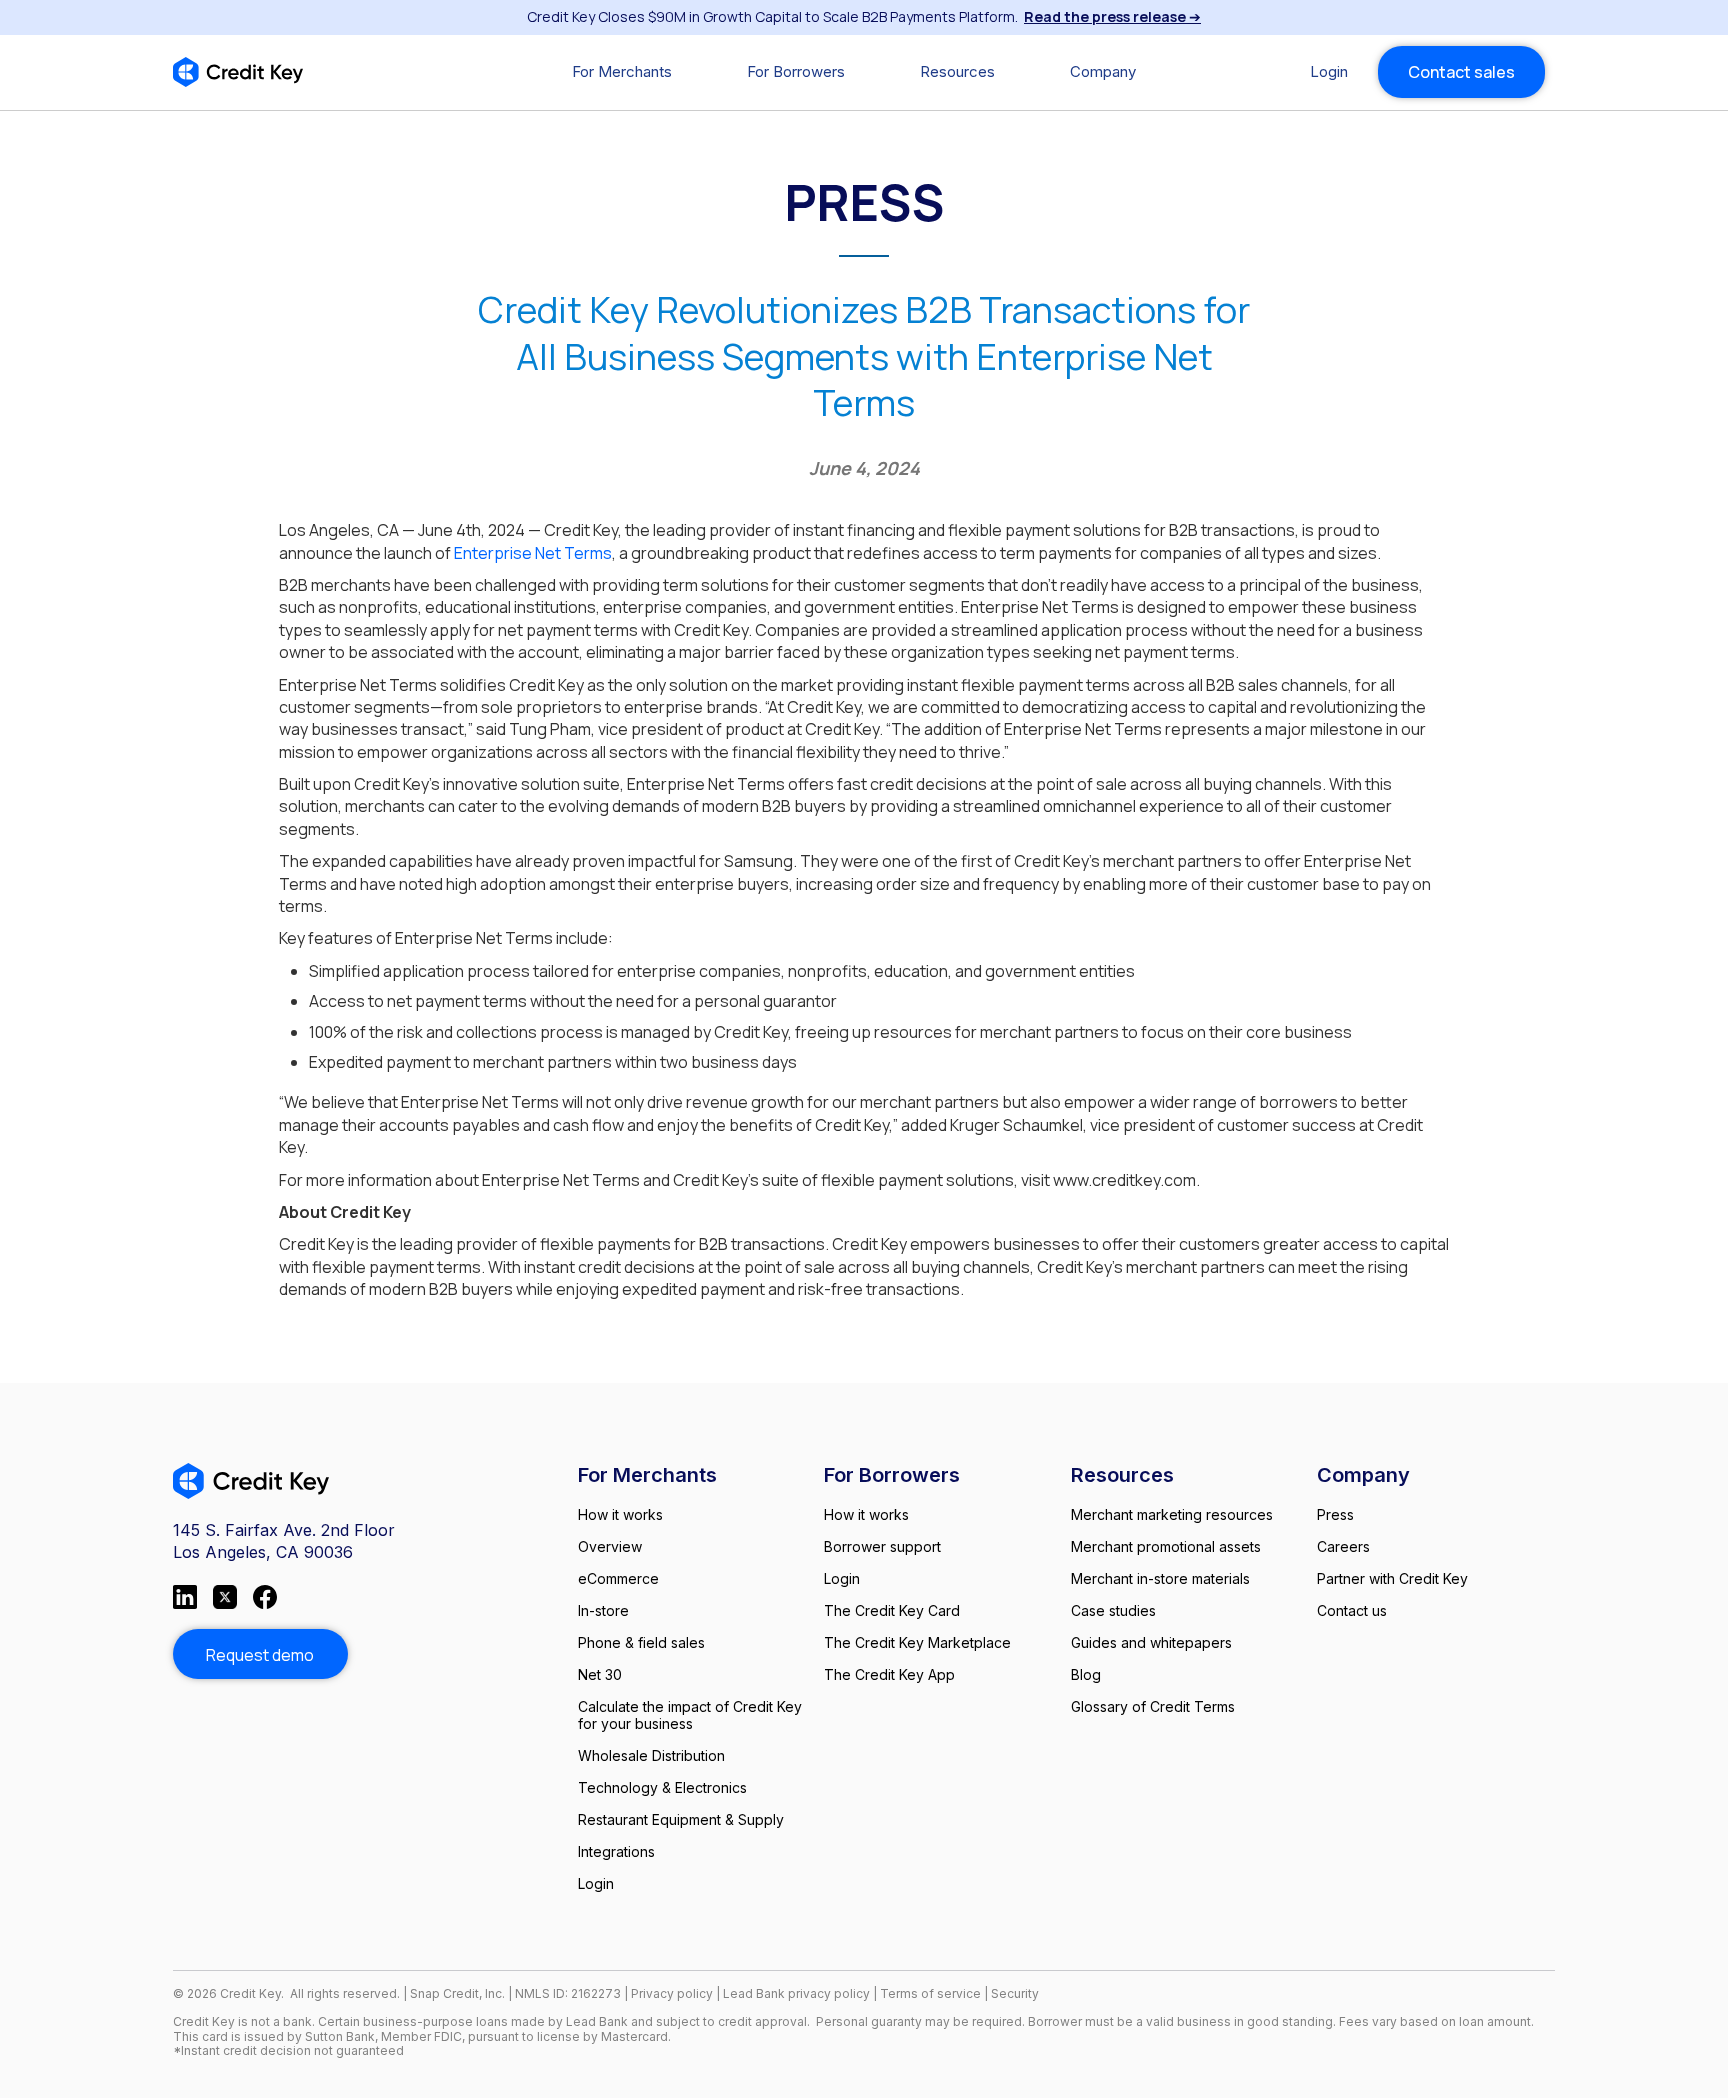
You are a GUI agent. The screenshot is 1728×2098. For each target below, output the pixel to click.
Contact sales (1461, 72)
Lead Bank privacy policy (796, 1993)
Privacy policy (672, 1993)
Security (1015, 1993)
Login (1329, 71)
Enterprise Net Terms (533, 553)
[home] (238, 72)
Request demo (260, 1655)
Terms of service (932, 1993)
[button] (622, 72)
